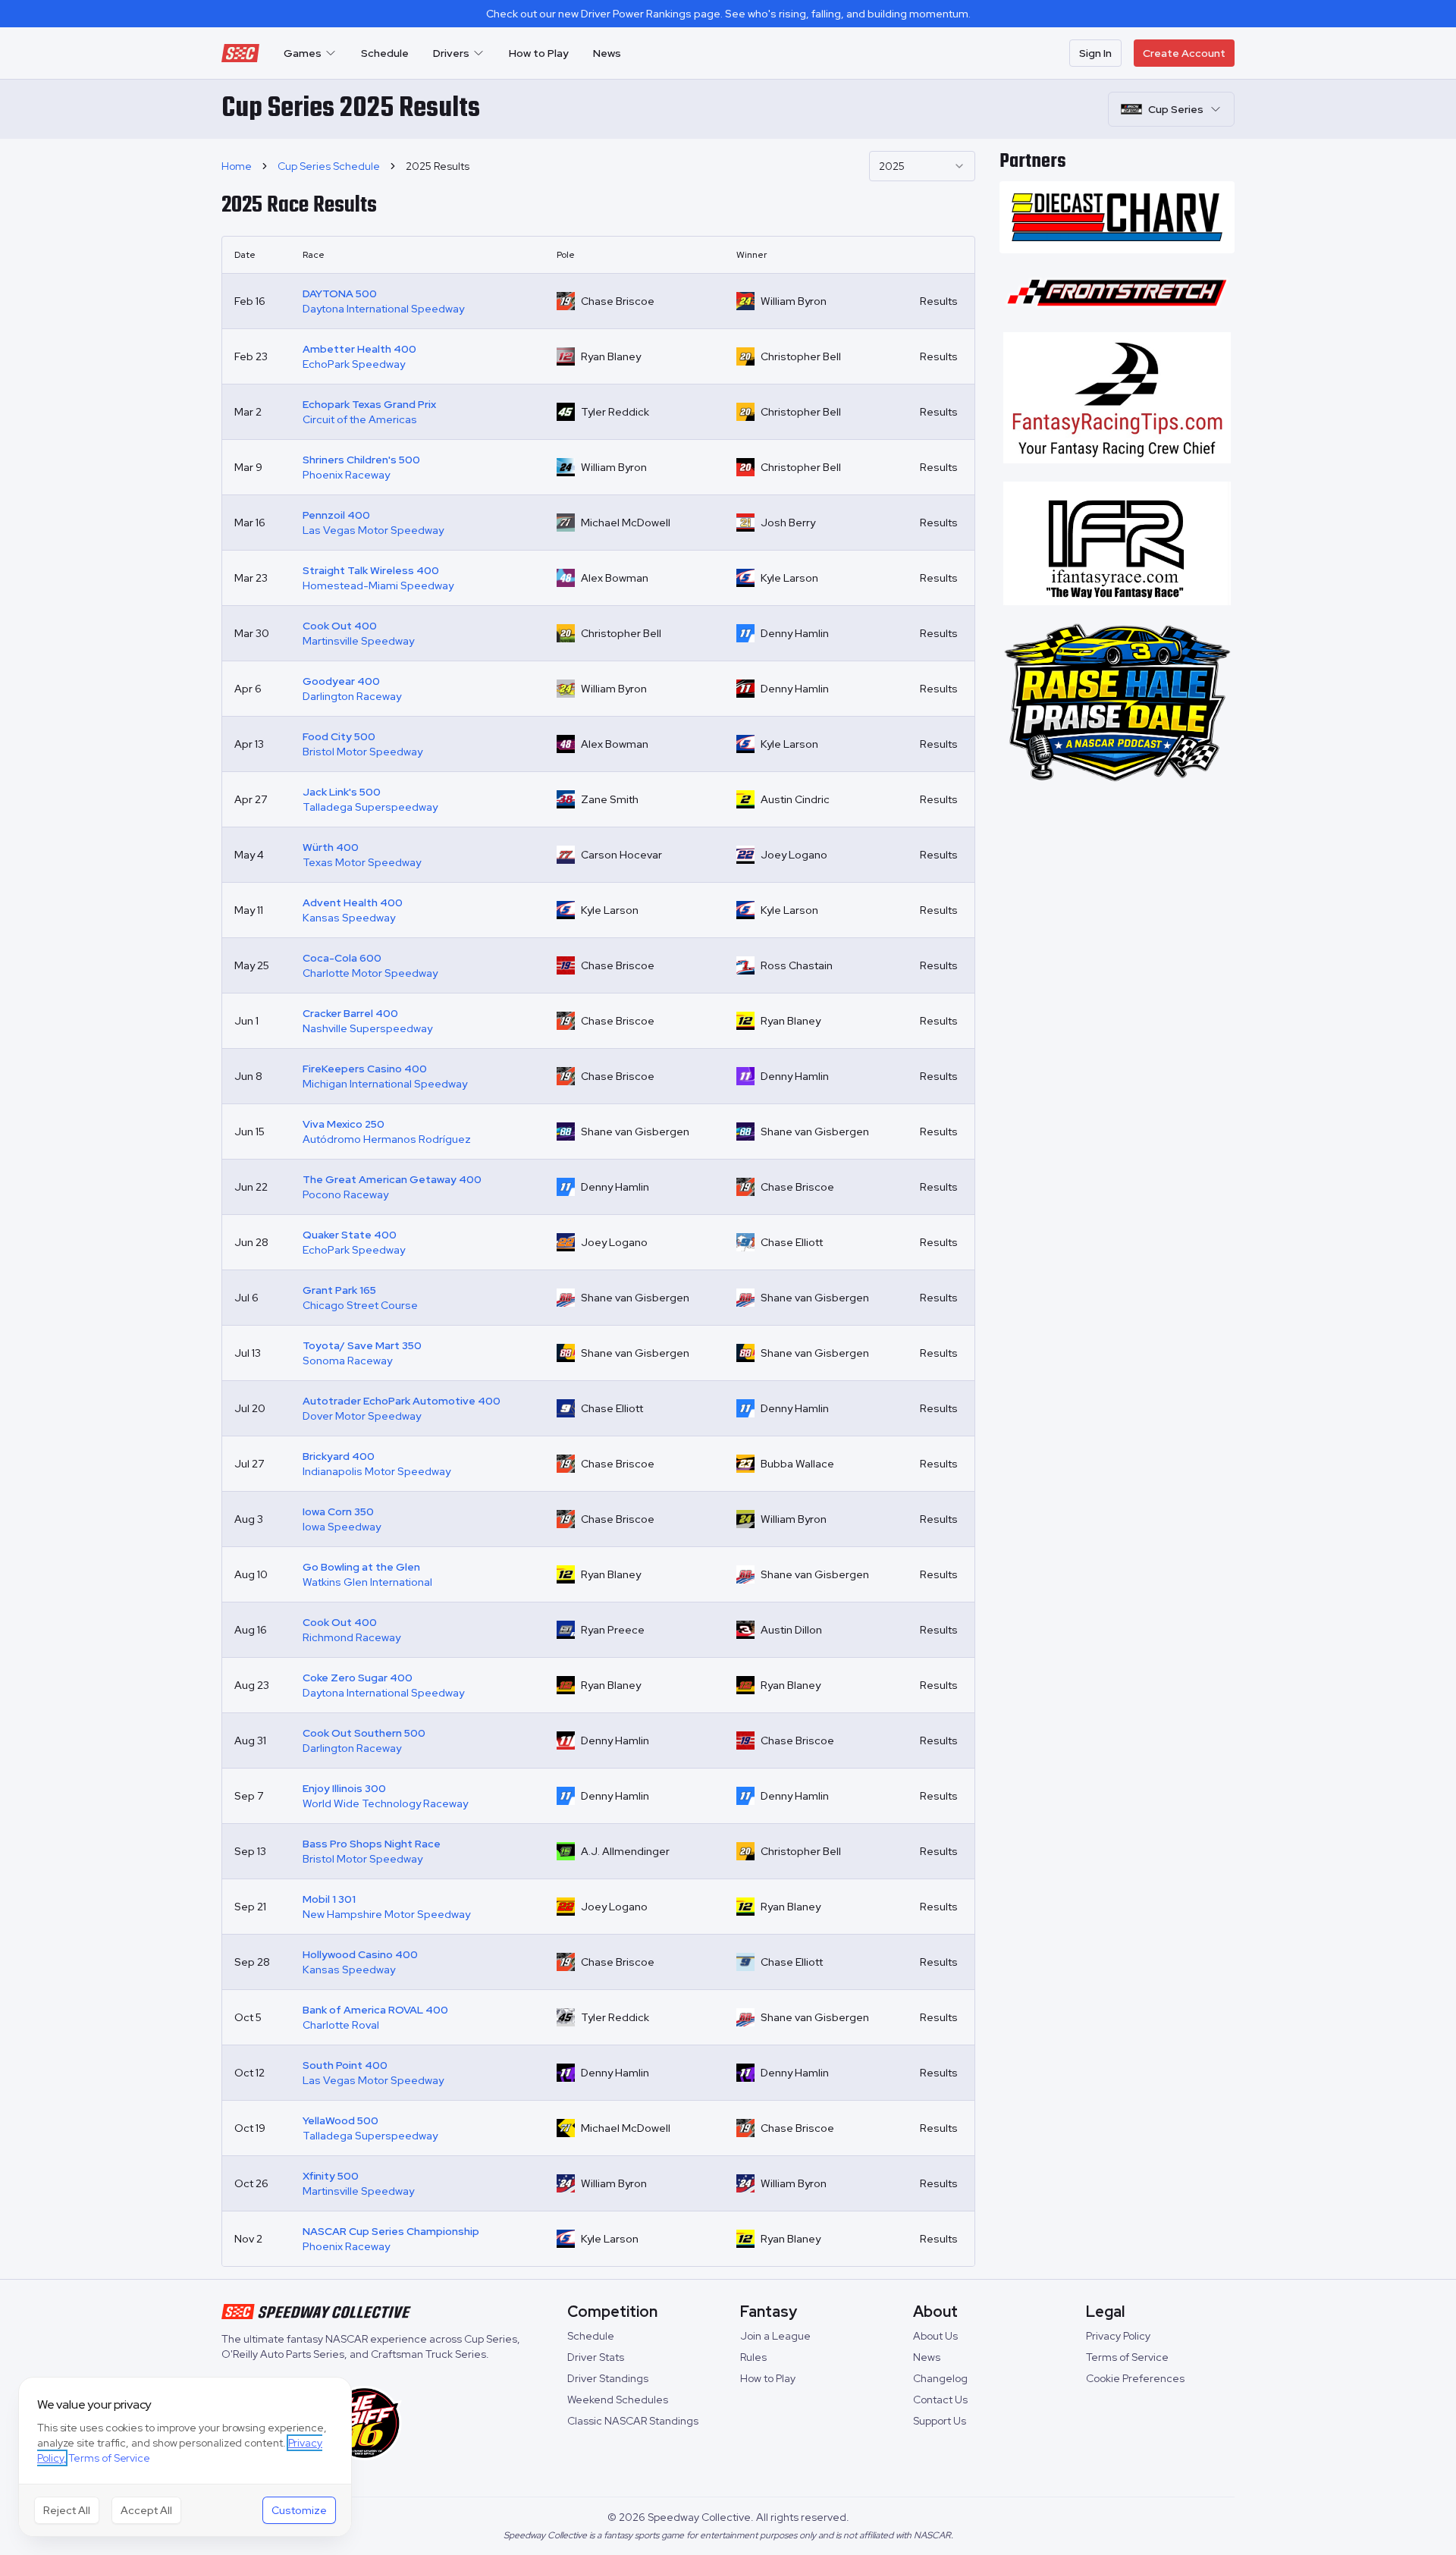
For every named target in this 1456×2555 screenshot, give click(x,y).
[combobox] (922, 166)
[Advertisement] (1117, 895)
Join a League (775, 2336)
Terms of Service (1127, 2357)
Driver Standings (608, 2378)
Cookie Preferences (1135, 2378)
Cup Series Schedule (329, 166)
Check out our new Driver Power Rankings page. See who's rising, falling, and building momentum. (728, 14)
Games (303, 53)
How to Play (539, 53)
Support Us (940, 2421)
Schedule (385, 53)
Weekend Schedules (618, 2400)
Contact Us (940, 2400)
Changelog (940, 2378)
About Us (935, 2336)
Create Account (1184, 53)
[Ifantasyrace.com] (1117, 543)
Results (939, 301)
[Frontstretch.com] (1117, 293)
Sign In (1095, 53)
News (607, 53)
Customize (299, 2510)
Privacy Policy (1118, 2336)
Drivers (451, 53)
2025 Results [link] (438, 166)
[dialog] (185, 2457)
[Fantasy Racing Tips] (1117, 398)
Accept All (146, 2510)
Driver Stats (596, 2357)
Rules (753, 2357)
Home (237, 166)
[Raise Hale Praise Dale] (1117, 703)
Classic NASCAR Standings (633, 2421)
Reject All (67, 2510)
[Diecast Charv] (1117, 217)
